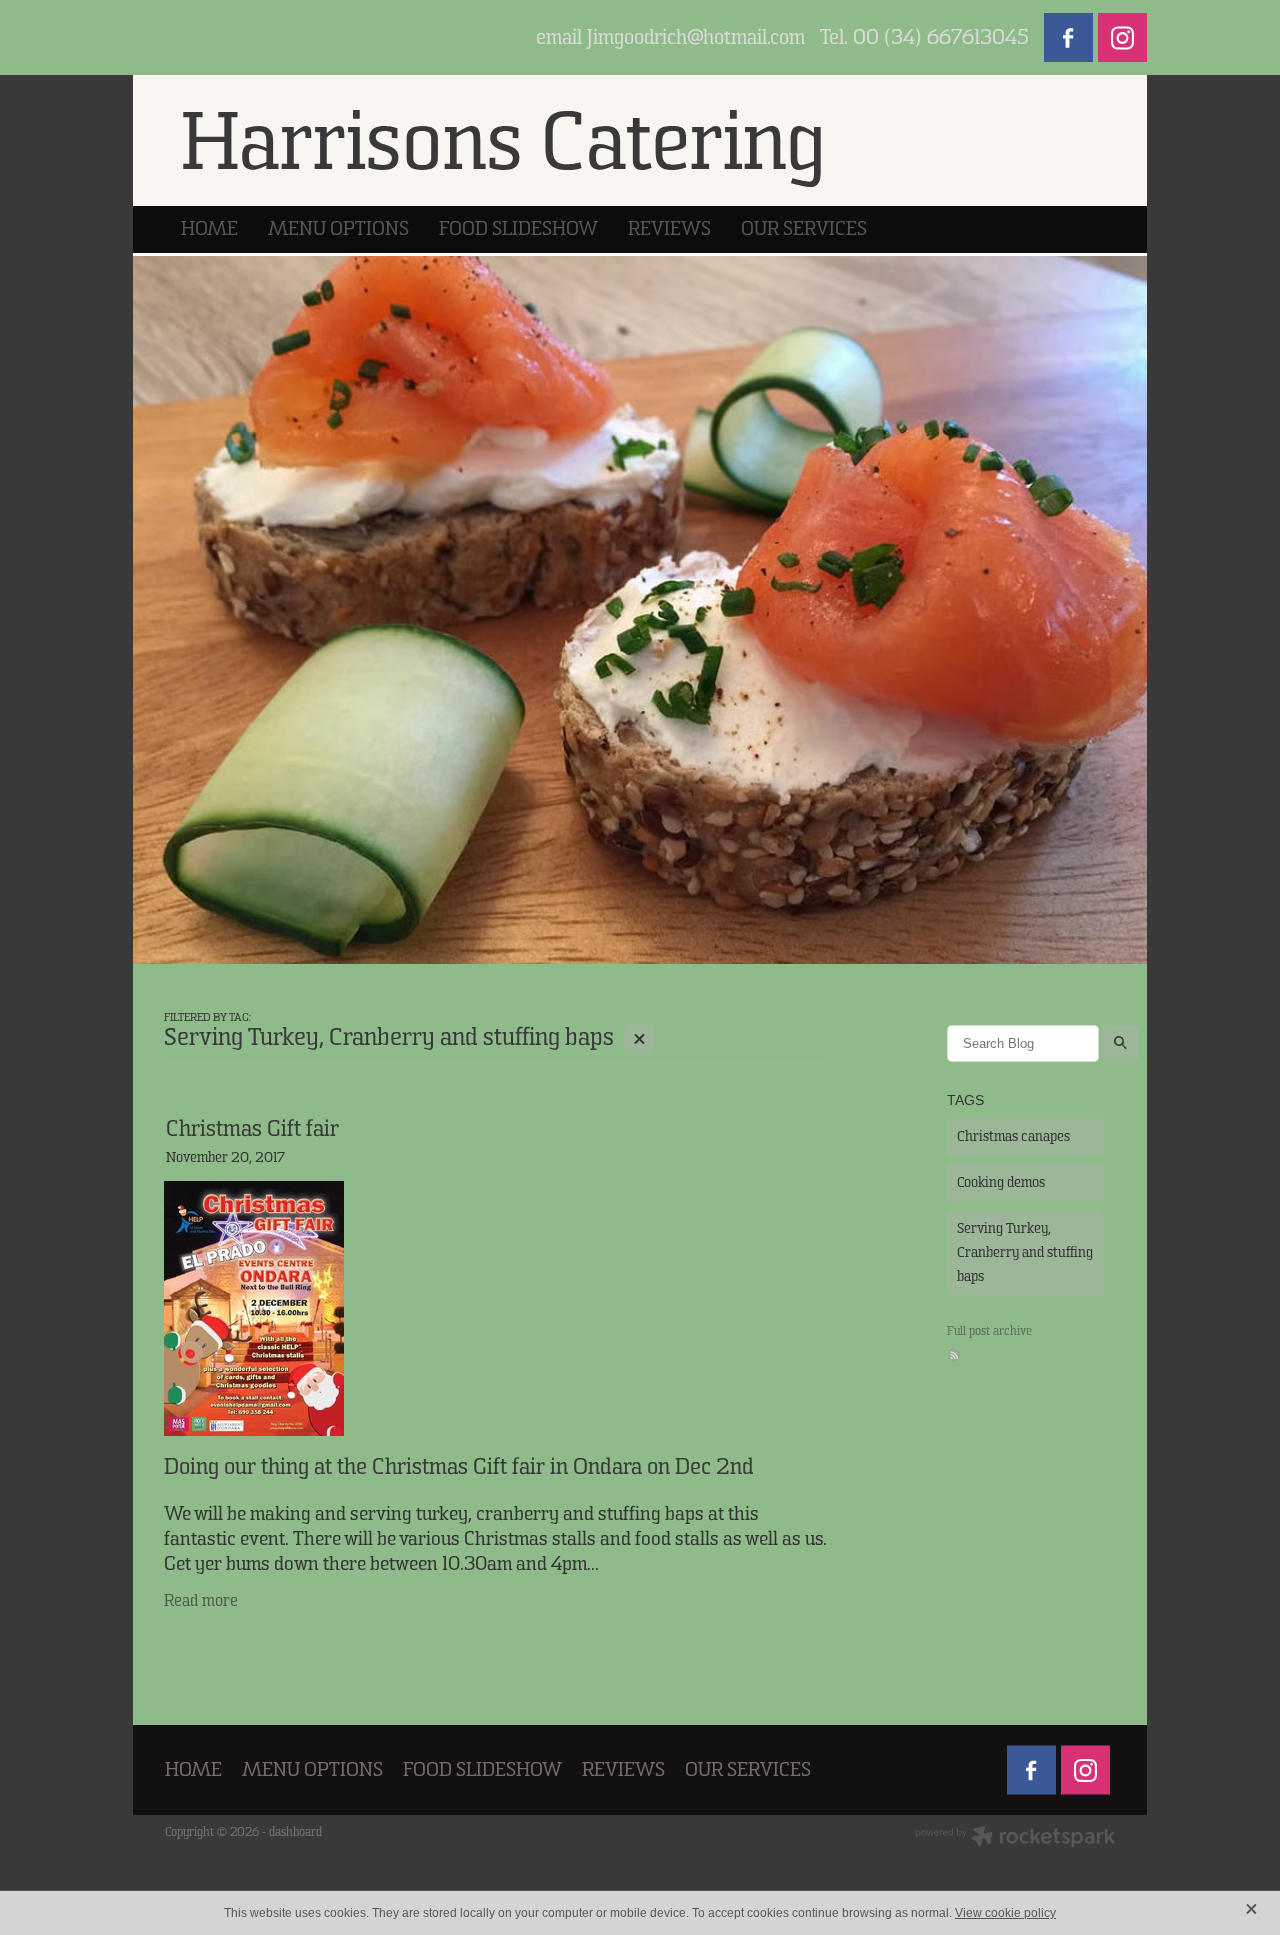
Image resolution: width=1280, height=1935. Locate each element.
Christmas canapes (1013, 1136)
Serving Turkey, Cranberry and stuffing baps (1025, 1252)
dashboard (295, 1832)
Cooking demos (1001, 1182)
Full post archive (989, 1331)
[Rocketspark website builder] (1015, 1838)
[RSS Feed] (954, 1355)
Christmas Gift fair (252, 1129)
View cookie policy (1005, 1913)
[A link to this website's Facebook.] (1068, 37)
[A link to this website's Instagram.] (1122, 37)
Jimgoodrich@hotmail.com (696, 38)
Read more (201, 1601)
